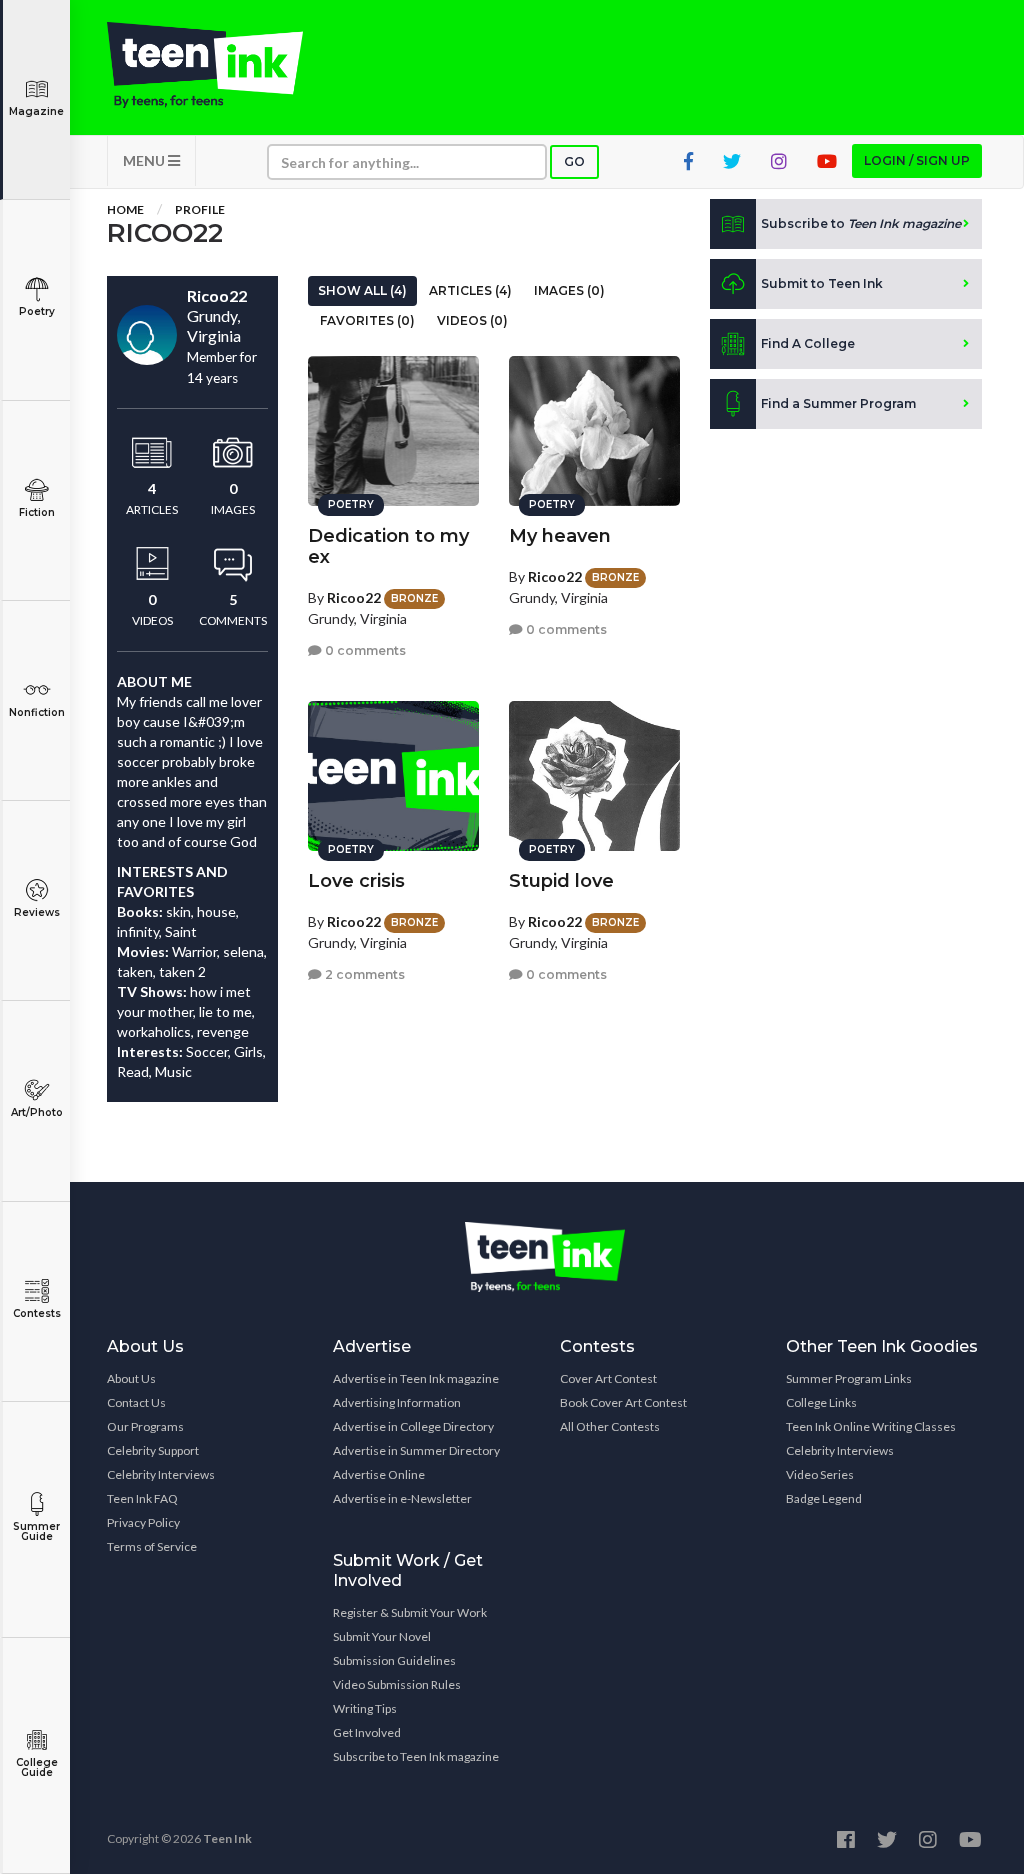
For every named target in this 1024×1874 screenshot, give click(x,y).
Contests (37, 1313)
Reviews (37, 912)
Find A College (808, 343)
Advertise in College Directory (413, 1426)
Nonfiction (37, 712)
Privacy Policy (143, 1522)
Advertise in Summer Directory (416, 1450)
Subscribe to (861, 223)
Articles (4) (470, 290)
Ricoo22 (354, 597)
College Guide (37, 1767)
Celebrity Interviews (161, 1474)
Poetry (37, 311)
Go (574, 161)
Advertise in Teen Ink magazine (416, 1378)
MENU (145, 160)
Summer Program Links (849, 1378)
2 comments (363, 974)
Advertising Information (397, 1402)
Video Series (820, 1474)
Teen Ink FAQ (142, 1498)
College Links (821, 1402)
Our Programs (145, 1426)
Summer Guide (36, 1531)
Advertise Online (379, 1474)
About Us (131, 1378)
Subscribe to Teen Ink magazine (416, 1756)
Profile (200, 209)
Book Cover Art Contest (623, 1402)
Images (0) (569, 290)
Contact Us (136, 1402)
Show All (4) (362, 290)
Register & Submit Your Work (410, 1612)
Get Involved (367, 1732)
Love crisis (356, 881)
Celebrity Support (153, 1450)
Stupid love (561, 881)
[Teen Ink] (205, 65)
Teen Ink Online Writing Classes (871, 1426)
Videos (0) (472, 320)
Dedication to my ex (388, 546)
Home (125, 209)
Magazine (36, 111)
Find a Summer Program (838, 403)
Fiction (37, 512)
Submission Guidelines (394, 1660)
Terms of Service (152, 1546)
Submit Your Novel (382, 1636)
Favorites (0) (367, 320)
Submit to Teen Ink (822, 283)
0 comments (364, 650)
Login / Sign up (917, 160)
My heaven (560, 536)
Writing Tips (365, 1708)
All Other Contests (610, 1426)
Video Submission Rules (397, 1684)
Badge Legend (824, 1498)
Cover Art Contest (608, 1378)
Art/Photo (37, 1112)
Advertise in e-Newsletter (402, 1498)
